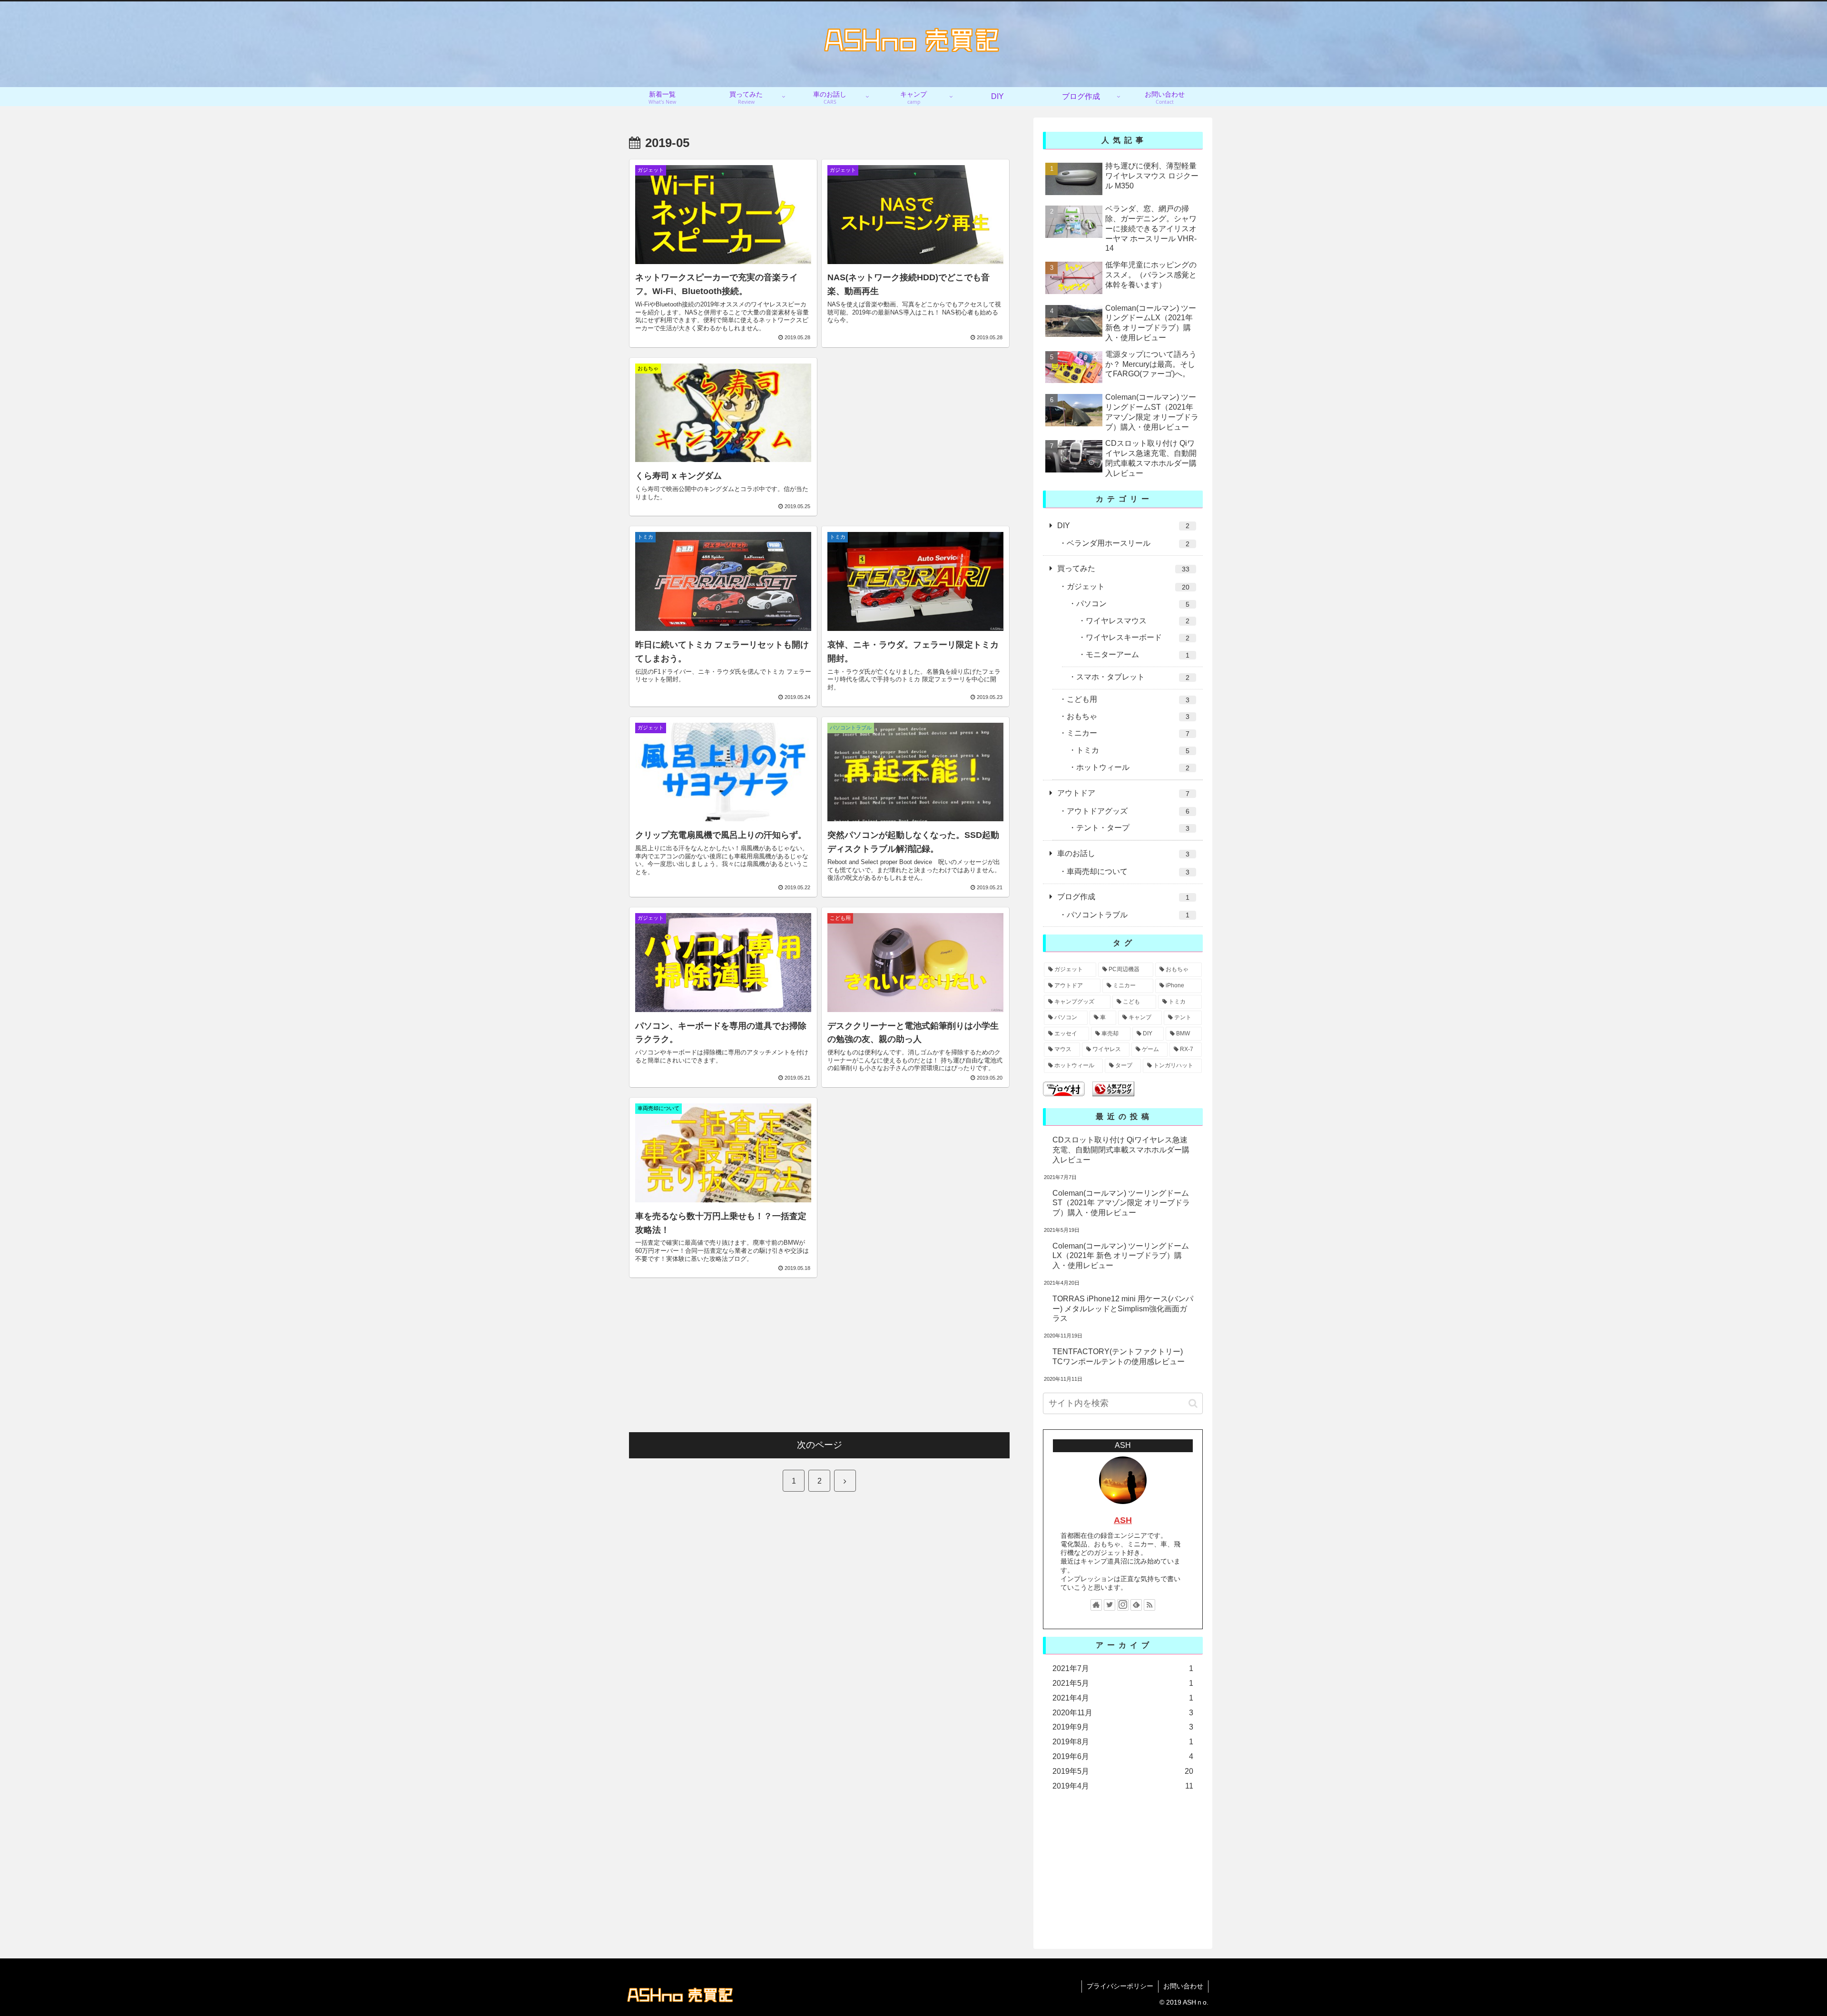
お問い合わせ (1183, 1986)
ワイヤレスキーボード (1138, 638)
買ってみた (1123, 569)
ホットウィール (1133, 767)
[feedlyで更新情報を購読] (1136, 1605)
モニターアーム (1138, 655)
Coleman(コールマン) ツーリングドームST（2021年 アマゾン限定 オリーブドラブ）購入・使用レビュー (1121, 1203)
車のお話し (1123, 854)
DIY (1123, 526)
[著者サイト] (1096, 1605)
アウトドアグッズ (1128, 811)
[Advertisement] (915, 424)
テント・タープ (1133, 828)
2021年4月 (1123, 1698)
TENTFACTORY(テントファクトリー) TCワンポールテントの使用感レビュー (1119, 1357)
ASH (1123, 1520)
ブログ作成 (1123, 897)
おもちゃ (1128, 717)
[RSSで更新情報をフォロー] (1149, 1605)
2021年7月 (1123, 1668)
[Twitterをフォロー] (1110, 1605)
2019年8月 (1123, 1742)
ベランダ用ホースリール (1128, 543)
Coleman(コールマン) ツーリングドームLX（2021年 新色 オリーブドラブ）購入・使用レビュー (1121, 1256)
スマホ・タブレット (1133, 677)
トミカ (1133, 750)
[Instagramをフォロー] (1123, 1605)
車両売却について (1128, 872)
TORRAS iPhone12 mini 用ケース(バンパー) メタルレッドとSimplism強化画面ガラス (1123, 1309)
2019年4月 (1123, 1786)
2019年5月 (1123, 1771)
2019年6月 (1123, 1756)
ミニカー (1128, 733)
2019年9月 (1123, 1727)
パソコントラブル (1128, 915)
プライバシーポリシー (1120, 1986)
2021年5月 (1123, 1683)
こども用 (1128, 699)
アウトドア (1123, 793)
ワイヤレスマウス (1138, 621)
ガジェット (1128, 587)
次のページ (820, 1445)
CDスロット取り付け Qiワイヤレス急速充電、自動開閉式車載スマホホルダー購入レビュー (1121, 1150)
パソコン (1133, 604)
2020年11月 (1123, 1713)
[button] (1193, 1403)
